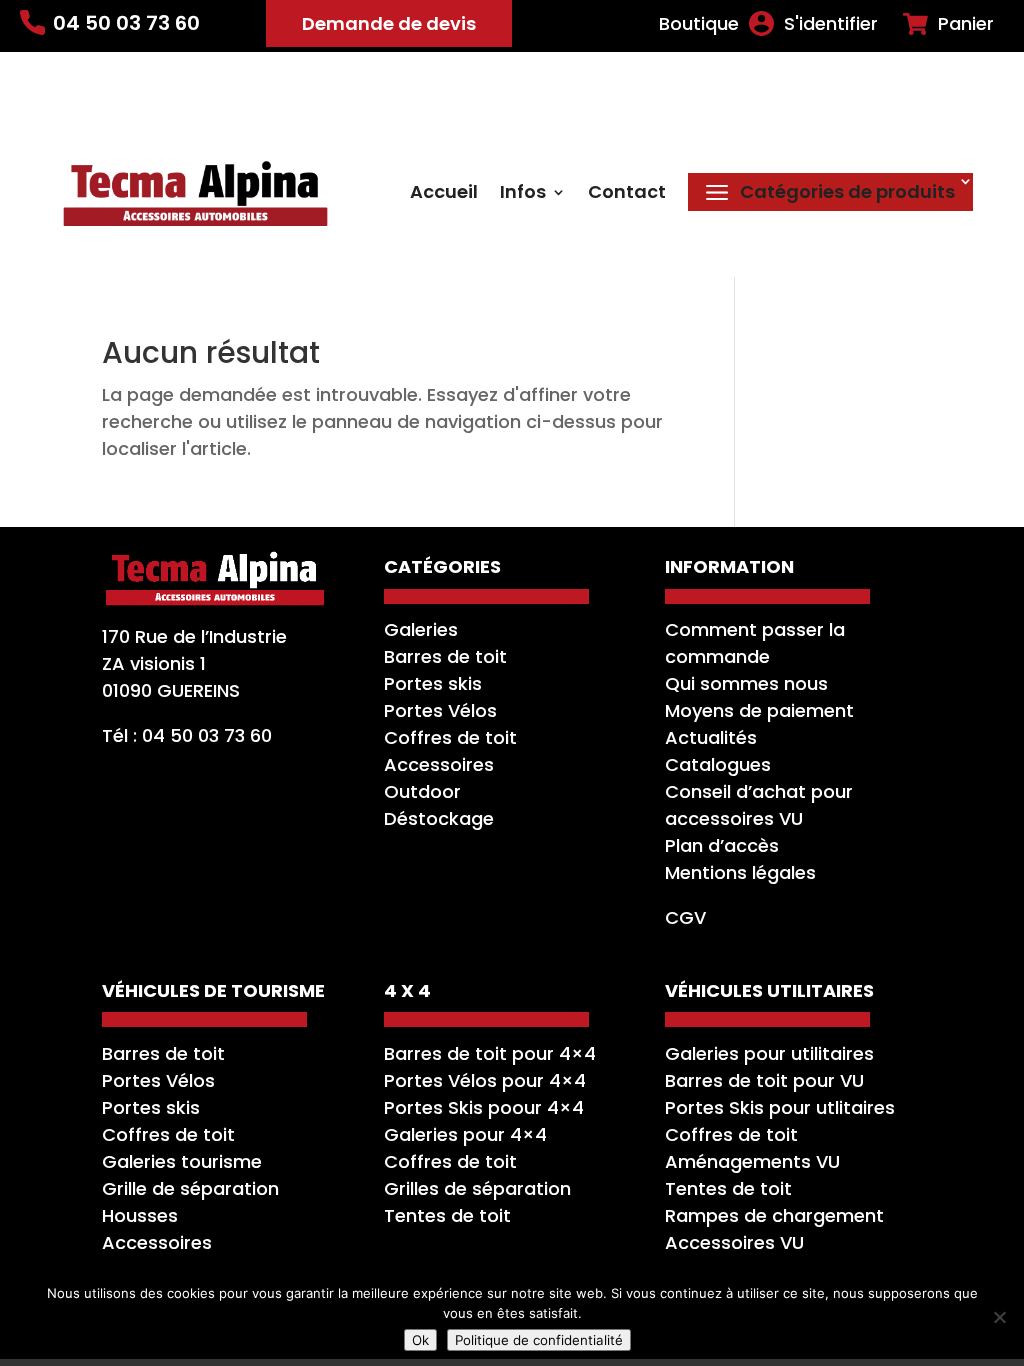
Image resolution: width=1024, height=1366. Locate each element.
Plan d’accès (722, 845)
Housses (140, 1215)
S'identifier (831, 24)
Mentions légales (740, 872)
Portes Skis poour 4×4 (484, 1107)
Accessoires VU (734, 1242)
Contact (627, 194)
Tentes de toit (447, 1215)
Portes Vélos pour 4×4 (485, 1080)
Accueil (444, 194)
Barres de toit (445, 656)
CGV (685, 917)
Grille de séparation (190, 1188)
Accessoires (439, 764)
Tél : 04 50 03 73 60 (187, 735)
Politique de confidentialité (539, 1340)
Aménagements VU (752, 1161)
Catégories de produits (847, 191)
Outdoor (422, 791)
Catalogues (718, 764)
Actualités (711, 737)
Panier (966, 24)
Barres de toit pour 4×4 (490, 1053)
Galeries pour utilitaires (769, 1053)
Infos (523, 194)
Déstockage (439, 818)
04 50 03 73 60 (126, 23)
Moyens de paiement (759, 710)
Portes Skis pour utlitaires (780, 1107)
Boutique (699, 24)
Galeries (421, 629)
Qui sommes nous (746, 683)
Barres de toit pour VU (764, 1080)
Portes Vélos (440, 710)
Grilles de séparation (477, 1188)
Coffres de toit (450, 737)
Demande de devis (389, 23)
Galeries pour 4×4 (465, 1134)
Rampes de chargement (774, 1215)
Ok (420, 1340)
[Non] (999, 1317)
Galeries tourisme (182, 1161)
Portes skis (433, 683)
